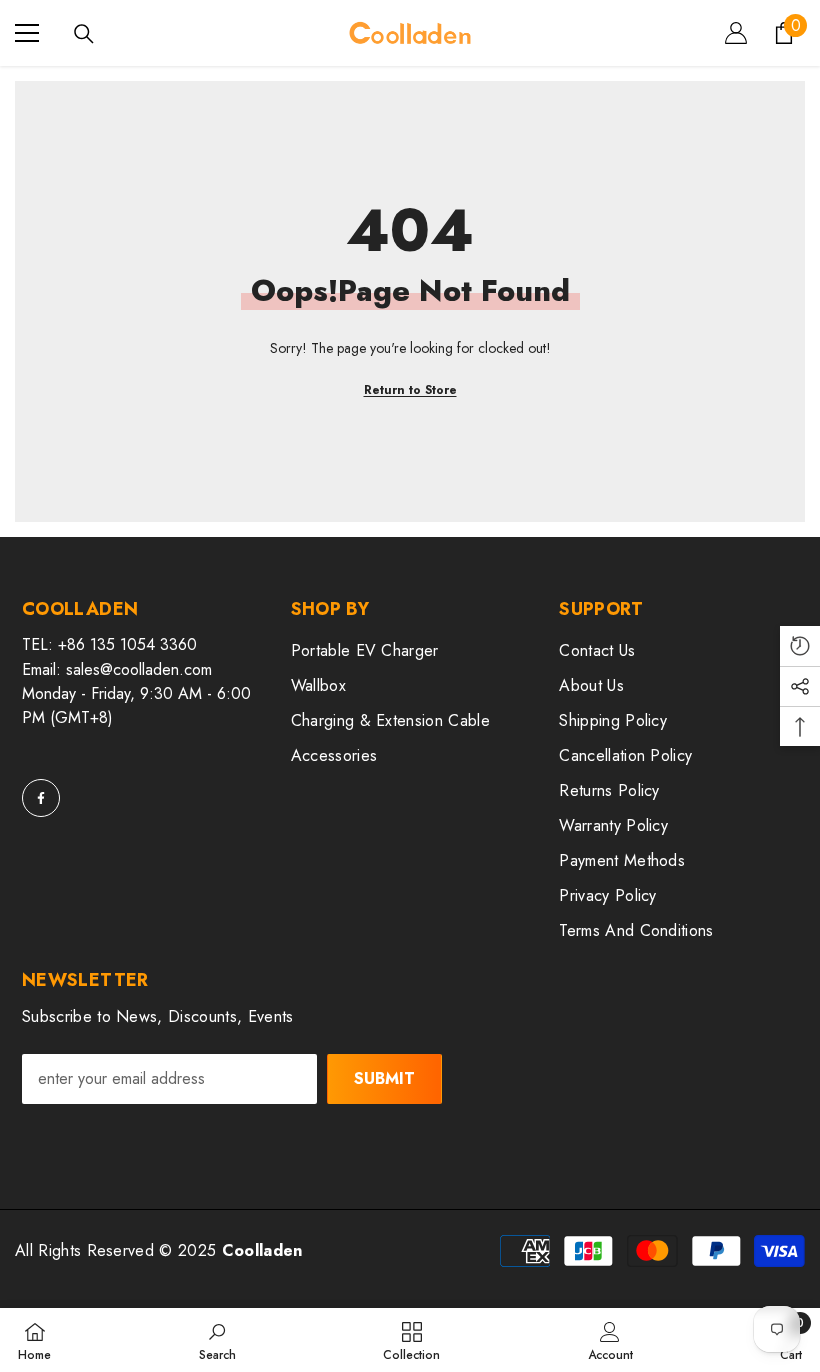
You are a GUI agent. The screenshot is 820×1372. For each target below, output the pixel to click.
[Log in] (736, 33)
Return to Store (410, 390)
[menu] (27, 33)
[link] (217, 1340)
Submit (384, 1078)
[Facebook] (41, 798)
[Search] (84, 34)
